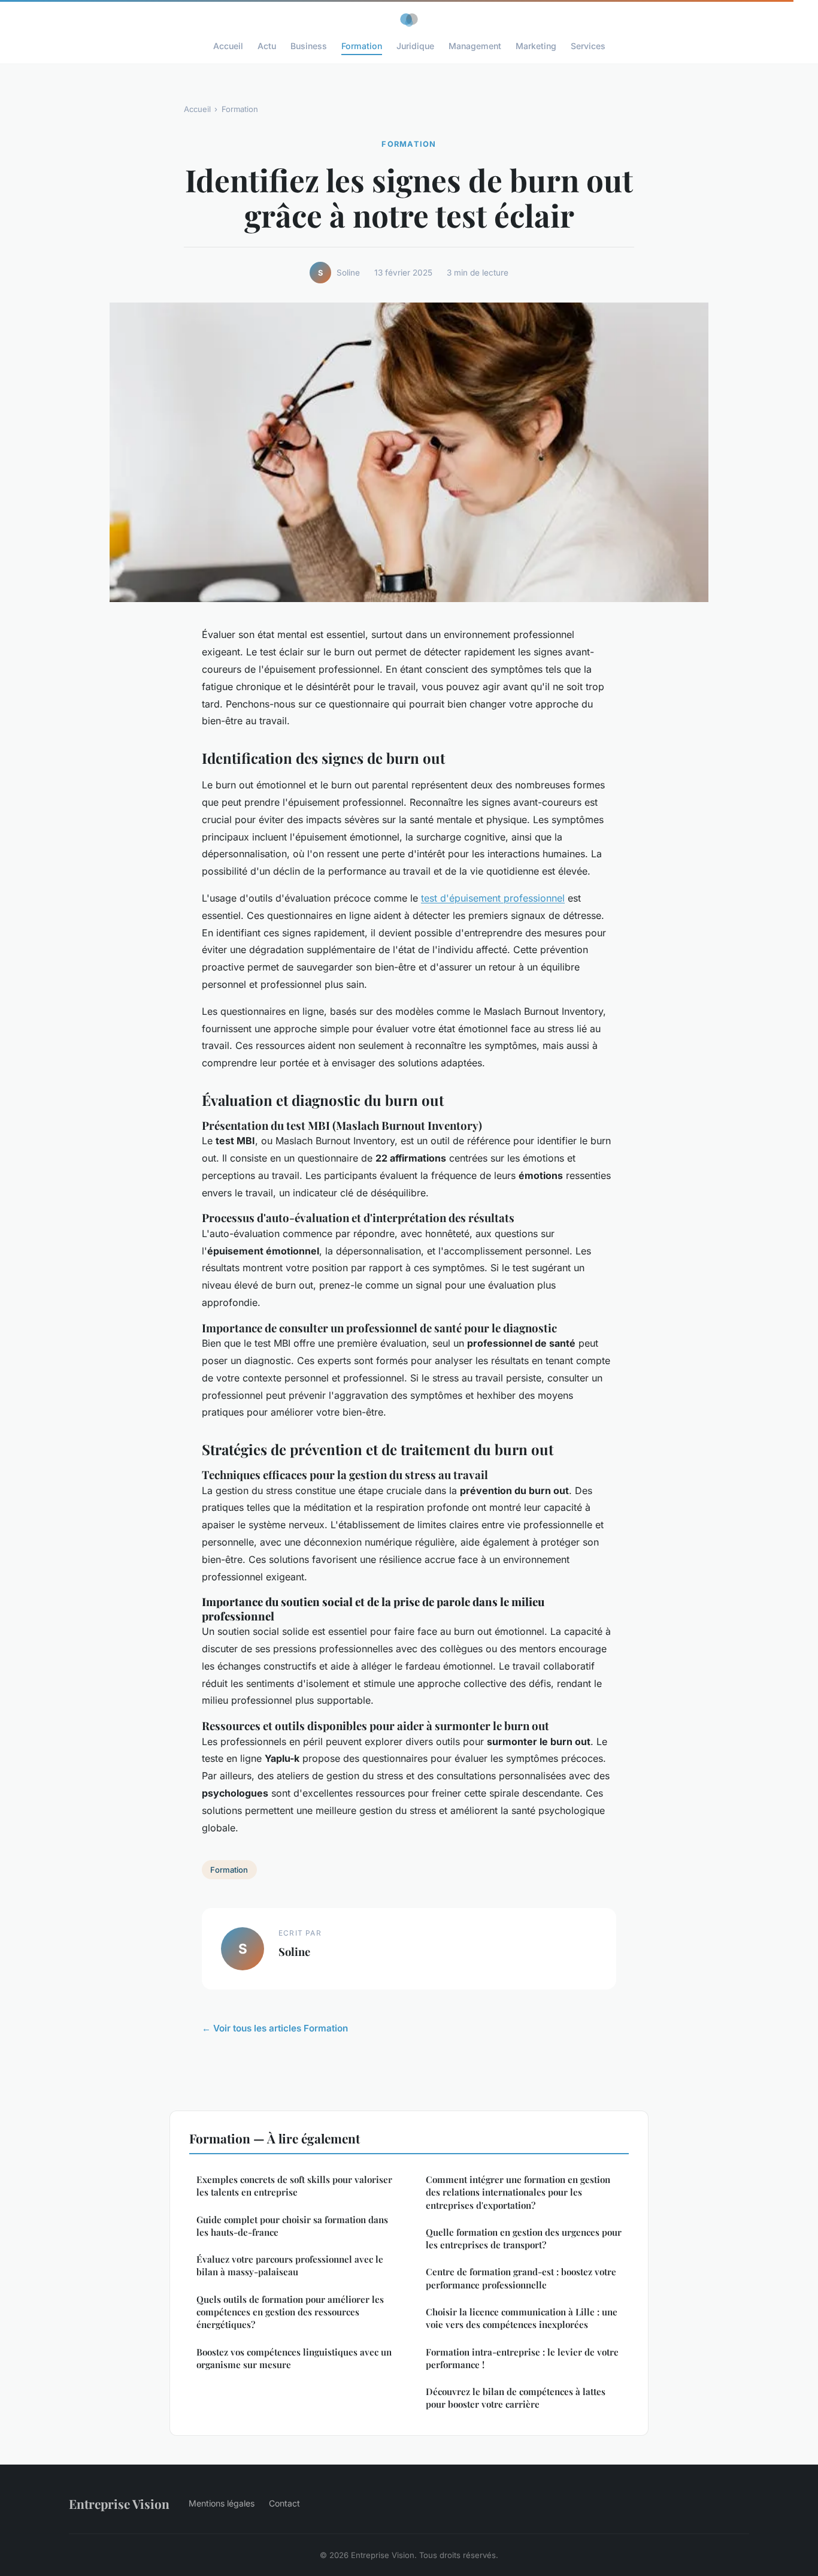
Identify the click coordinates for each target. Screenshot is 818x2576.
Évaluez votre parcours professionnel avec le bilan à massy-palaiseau (290, 2265)
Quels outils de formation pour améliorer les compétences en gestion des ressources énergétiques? (290, 2312)
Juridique (415, 46)
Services (588, 46)
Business (309, 46)
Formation (362, 46)
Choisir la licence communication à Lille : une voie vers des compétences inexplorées (522, 2318)
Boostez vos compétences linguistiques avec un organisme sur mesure (294, 2358)
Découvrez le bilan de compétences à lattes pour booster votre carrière (516, 2398)
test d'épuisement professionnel (493, 898)
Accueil (228, 46)
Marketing (536, 46)
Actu (267, 46)
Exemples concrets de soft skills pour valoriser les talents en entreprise (294, 2186)
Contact (284, 2503)
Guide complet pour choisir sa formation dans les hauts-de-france (292, 2226)
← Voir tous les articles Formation (275, 2028)
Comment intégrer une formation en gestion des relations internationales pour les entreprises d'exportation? (518, 2192)
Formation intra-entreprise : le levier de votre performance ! (522, 2358)
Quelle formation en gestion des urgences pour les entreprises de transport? (524, 2238)
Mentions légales (222, 2503)
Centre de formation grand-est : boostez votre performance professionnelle (521, 2278)
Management (475, 46)
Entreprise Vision (119, 2504)
